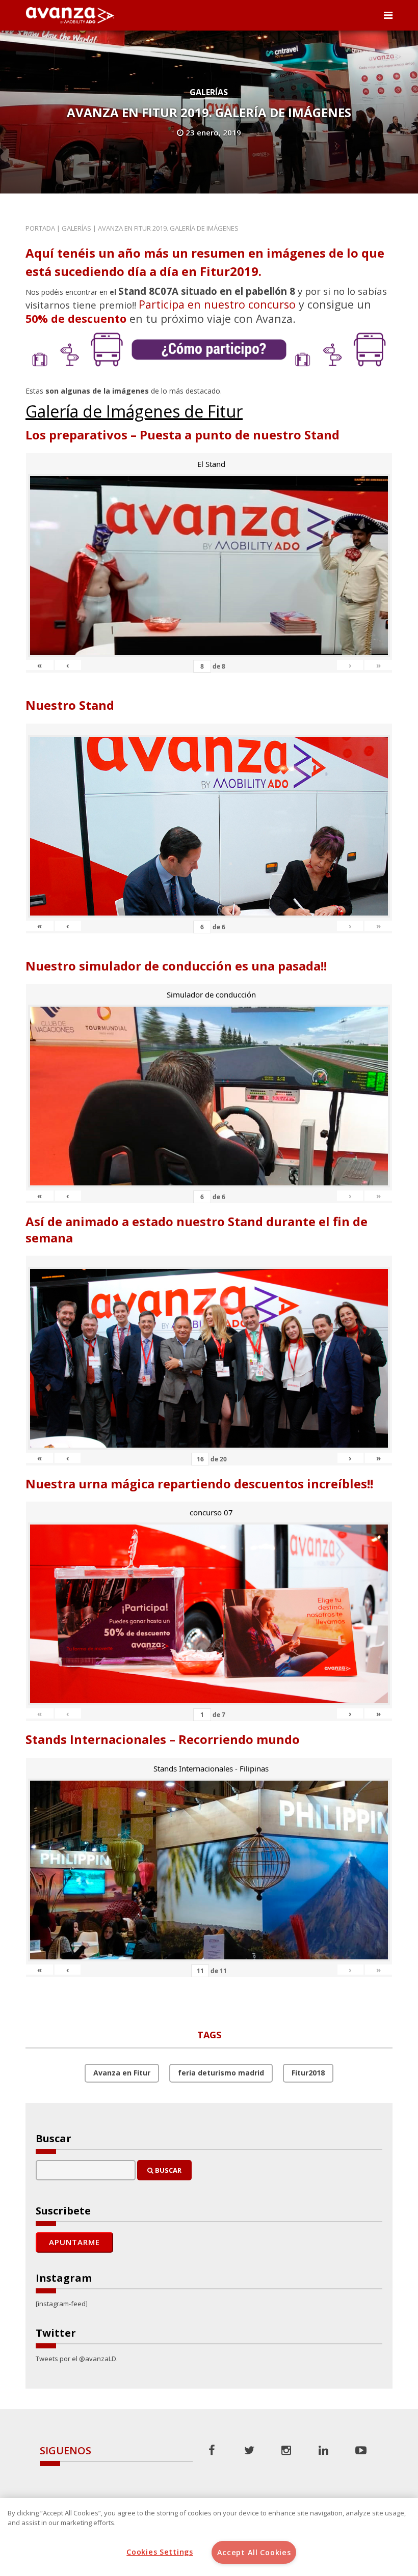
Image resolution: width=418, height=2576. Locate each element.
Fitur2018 (308, 2073)
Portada (40, 228)
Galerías (209, 92)
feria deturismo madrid (221, 2073)
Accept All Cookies (254, 2552)
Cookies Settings (160, 2552)
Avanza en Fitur (122, 2073)
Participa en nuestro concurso (217, 304)
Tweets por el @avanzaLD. (77, 2359)
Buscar (167, 2170)
